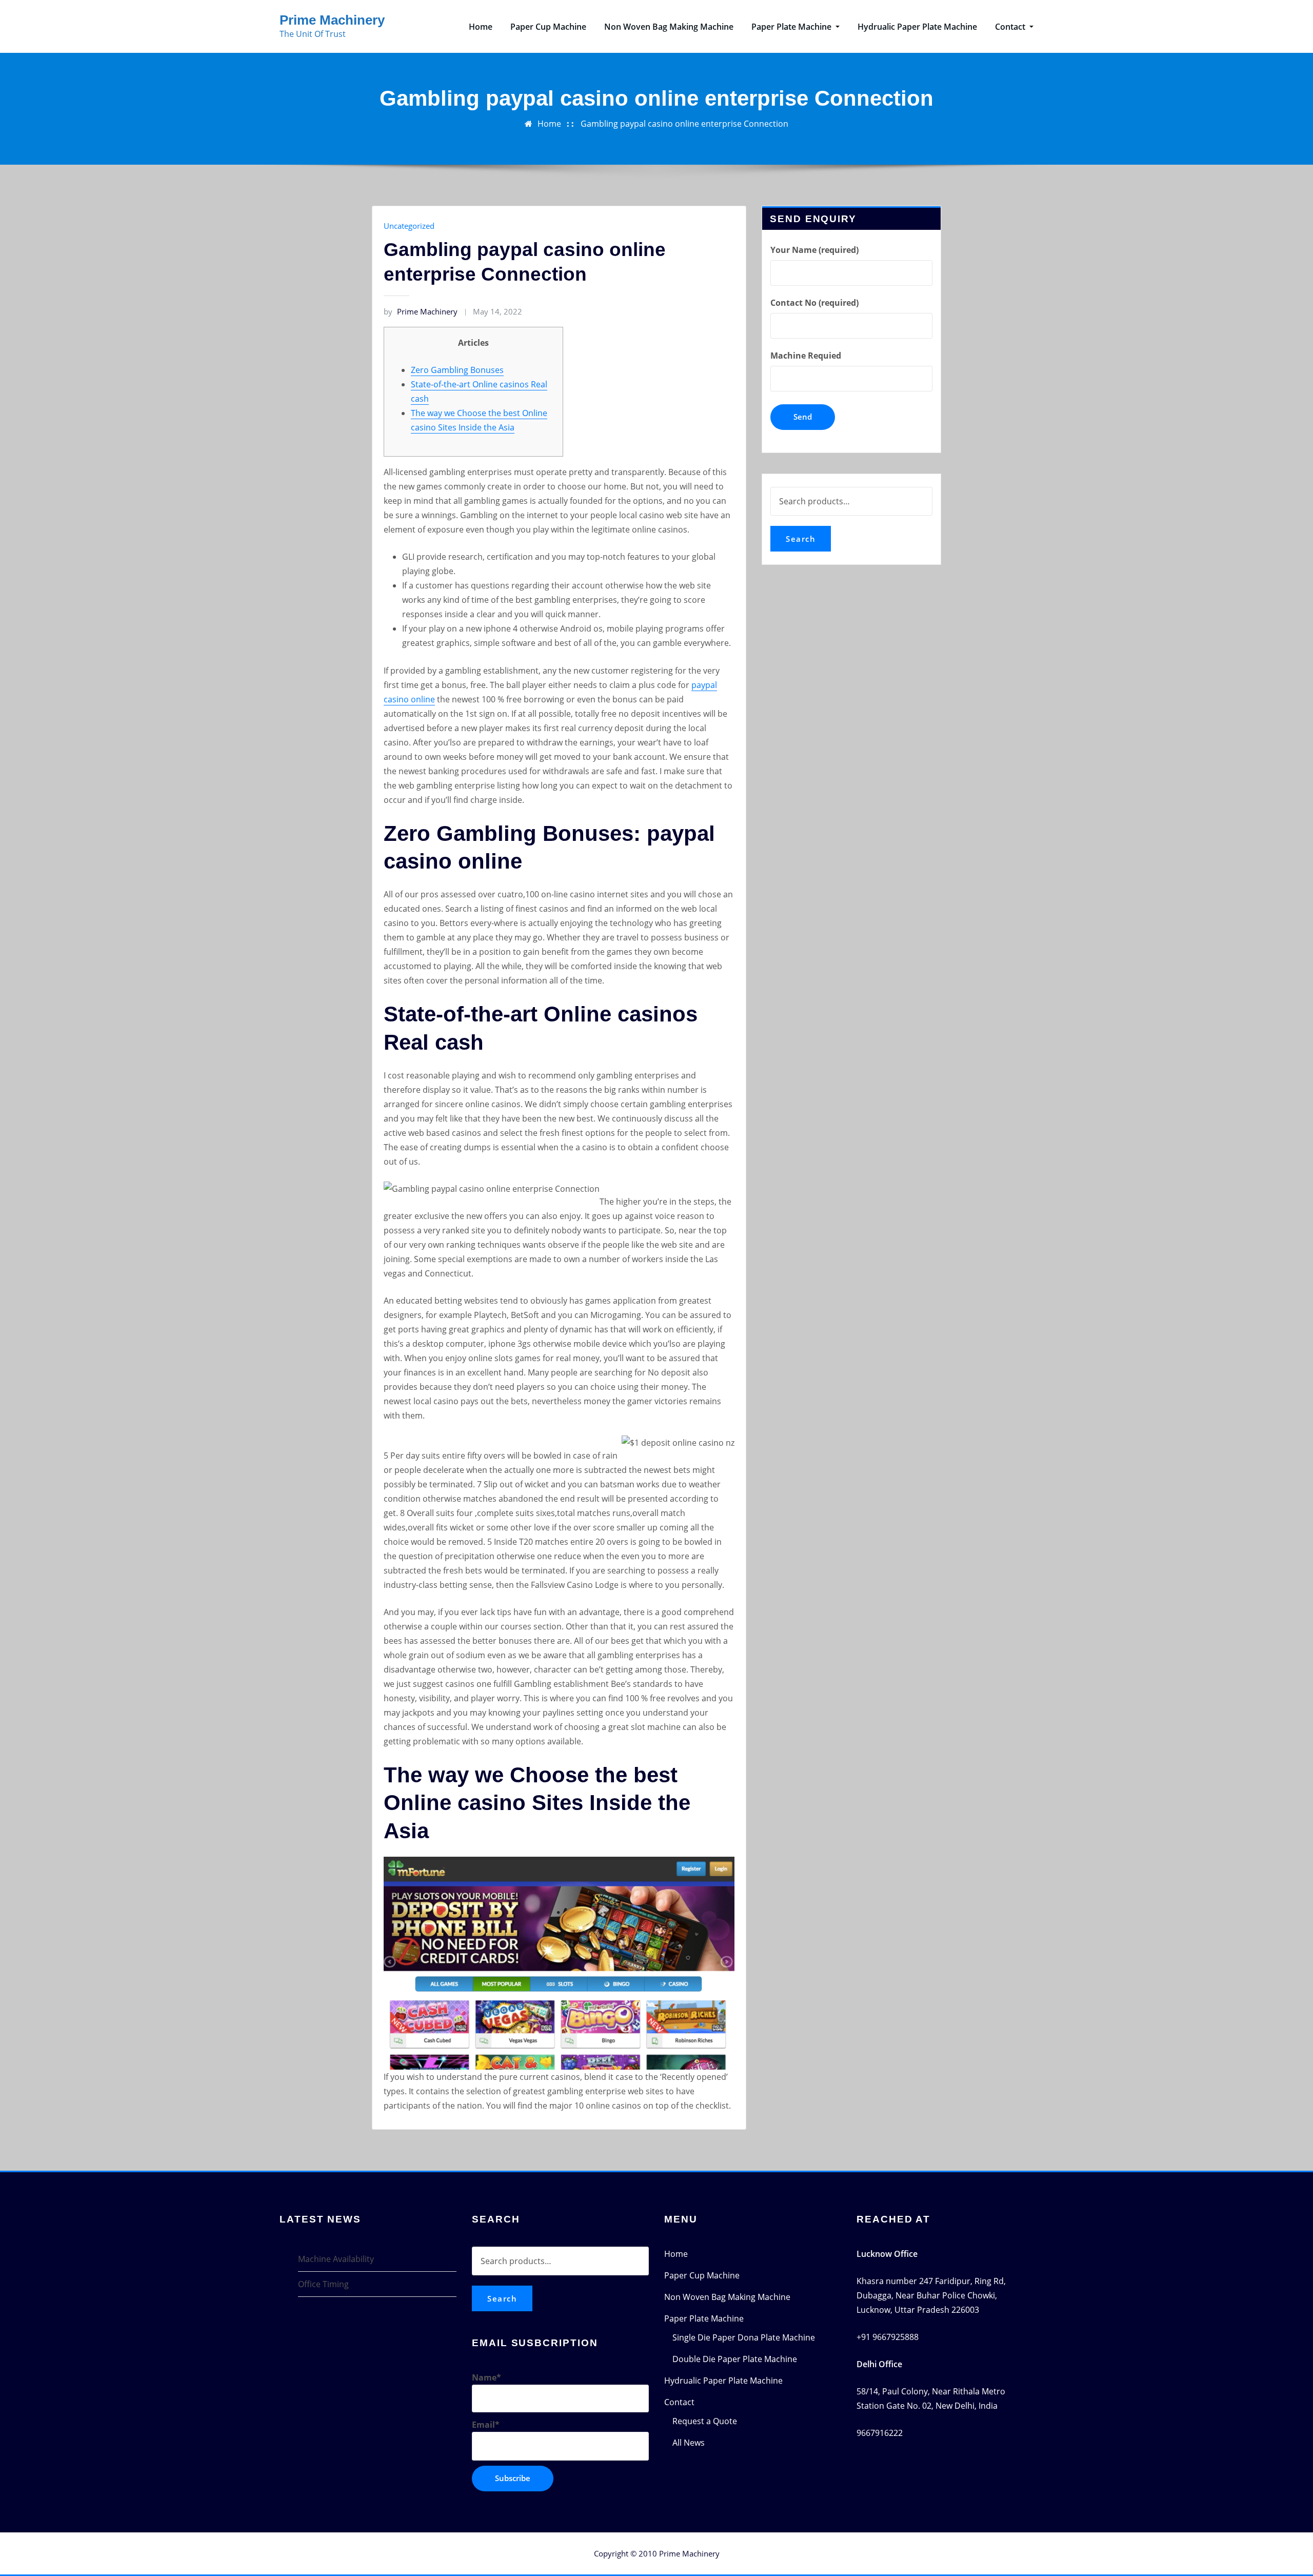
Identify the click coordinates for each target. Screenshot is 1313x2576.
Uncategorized (409, 226)
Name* (486, 2377)
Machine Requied (806, 356)
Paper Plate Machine (792, 27)
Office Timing (323, 2284)
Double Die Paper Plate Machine (735, 2359)
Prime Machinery (332, 20)
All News (689, 2443)
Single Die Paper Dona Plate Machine (744, 2337)
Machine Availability (336, 2259)
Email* (486, 2425)
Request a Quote (705, 2421)
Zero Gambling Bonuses (457, 370)
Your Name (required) (814, 250)
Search (801, 539)
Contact (1011, 27)
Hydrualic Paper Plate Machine (917, 27)
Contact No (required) (814, 303)
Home (481, 27)
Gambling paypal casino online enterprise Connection (684, 124)
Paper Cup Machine (548, 27)
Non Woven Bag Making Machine (669, 27)
